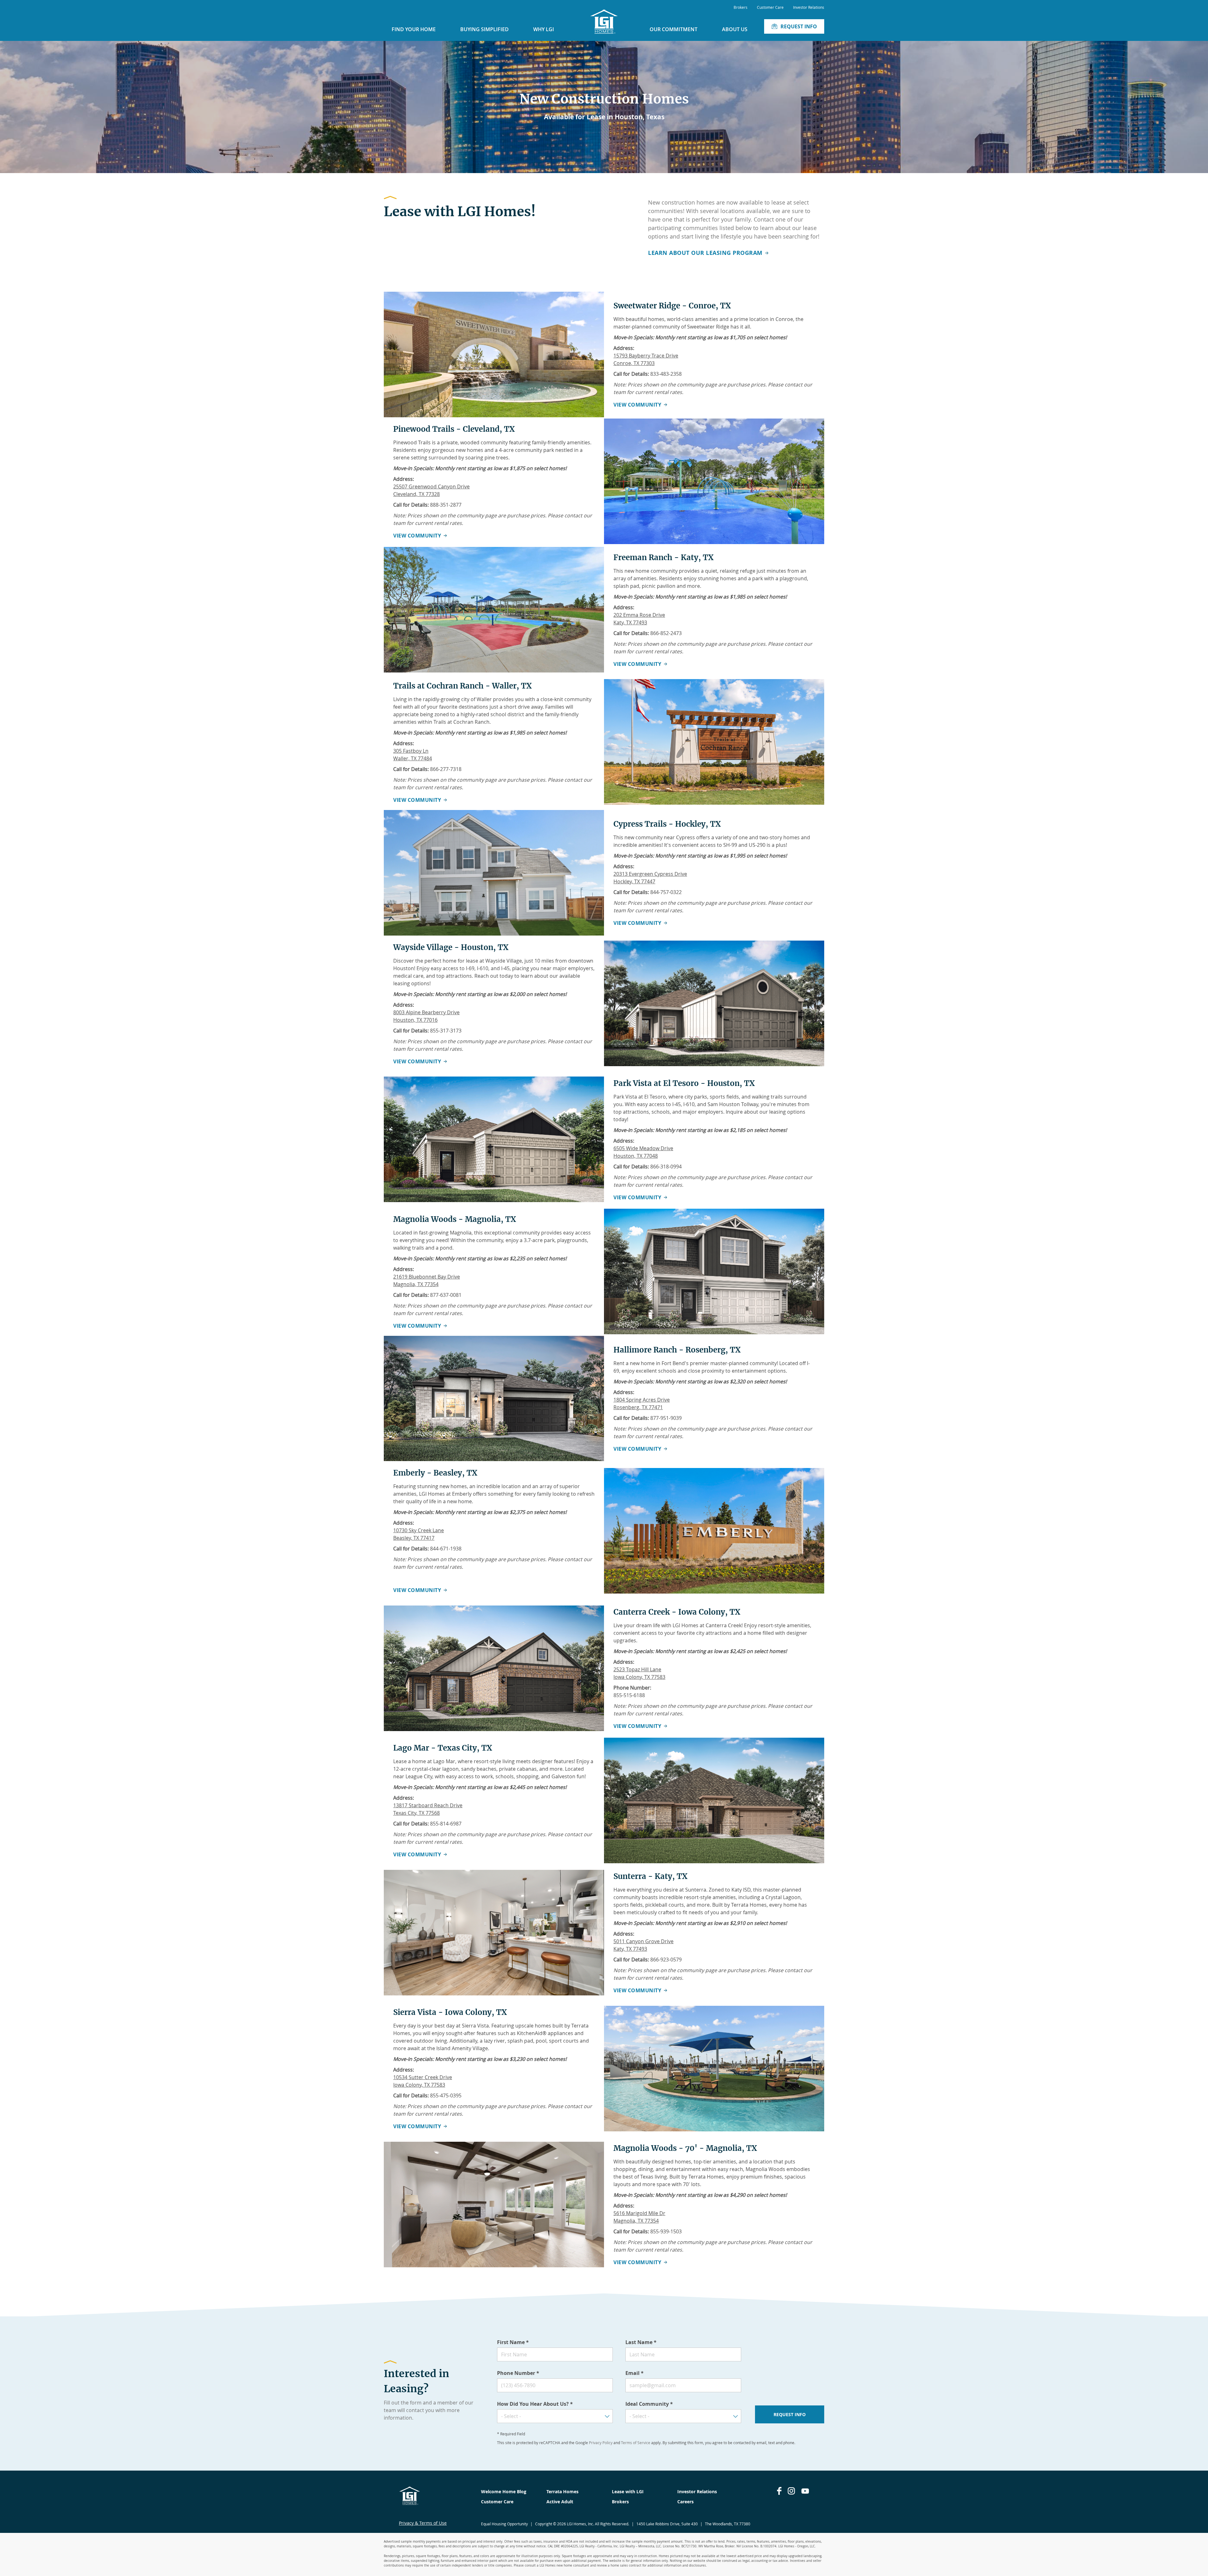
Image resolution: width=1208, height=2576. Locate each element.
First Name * (513, 2342)
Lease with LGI (628, 2492)
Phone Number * (518, 2373)
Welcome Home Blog (504, 2492)
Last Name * (641, 2342)
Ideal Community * (649, 2404)
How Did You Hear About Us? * (535, 2404)
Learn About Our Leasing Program (705, 253)
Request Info (799, 26)
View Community (637, 405)
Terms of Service (636, 2443)
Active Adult (560, 2502)
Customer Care (770, 7)
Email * (635, 2373)
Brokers (741, 7)
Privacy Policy (601, 2443)
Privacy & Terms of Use (423, 2523)
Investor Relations (809, 7)
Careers (685, 2502)
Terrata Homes (562, 2492)
